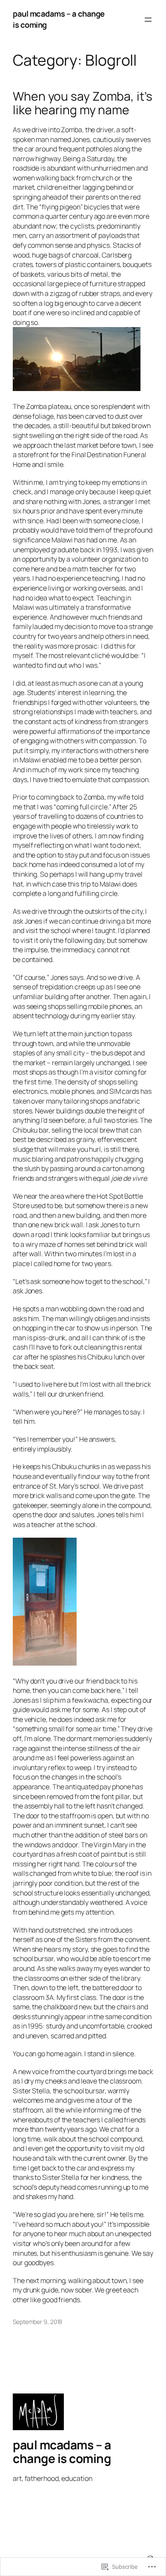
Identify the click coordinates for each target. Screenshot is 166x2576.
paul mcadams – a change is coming (62, 2451)
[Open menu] (148, 20)
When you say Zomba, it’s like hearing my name (83, 103)
